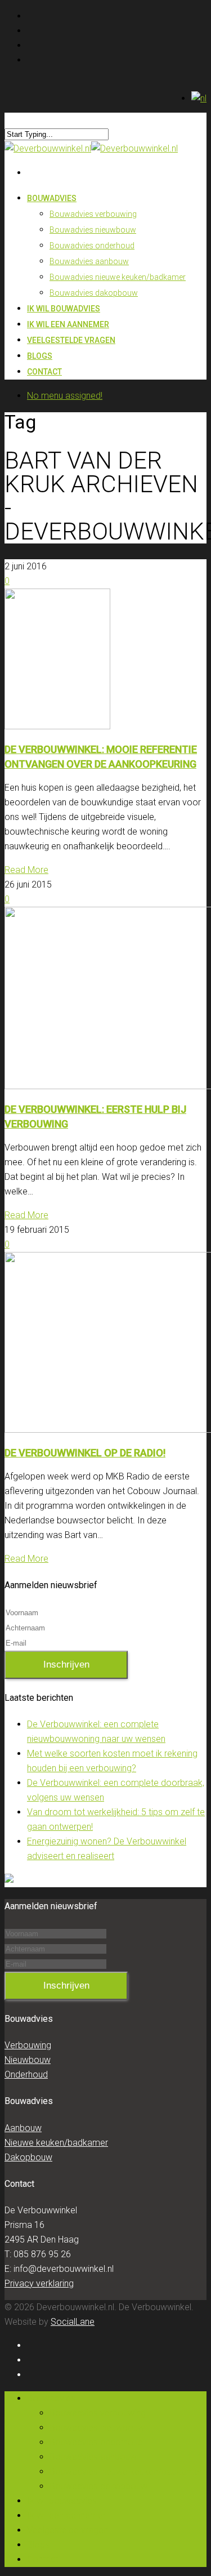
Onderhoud (26, 2074)
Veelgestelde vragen (71, 340)
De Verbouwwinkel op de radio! (85, 1453)
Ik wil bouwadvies (62, 2501)
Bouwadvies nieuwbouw (93, 230)
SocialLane (73, 2322)
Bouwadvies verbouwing (93, 214)
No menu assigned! (65, 396)
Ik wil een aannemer (66, 2515)
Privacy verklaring (39, 2283)
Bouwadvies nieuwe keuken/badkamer (118, 277)
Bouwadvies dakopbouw (94, 293)
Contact (44, 372)
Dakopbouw (28, 2157)
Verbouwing (28, 2045)
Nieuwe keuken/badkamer (56, 2143)
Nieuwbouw (28, 2060)
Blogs (38, 2545)
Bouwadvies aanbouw (89, 261)
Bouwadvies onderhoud (92, 246)
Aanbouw (23, 2128)
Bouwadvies (52, 198)
